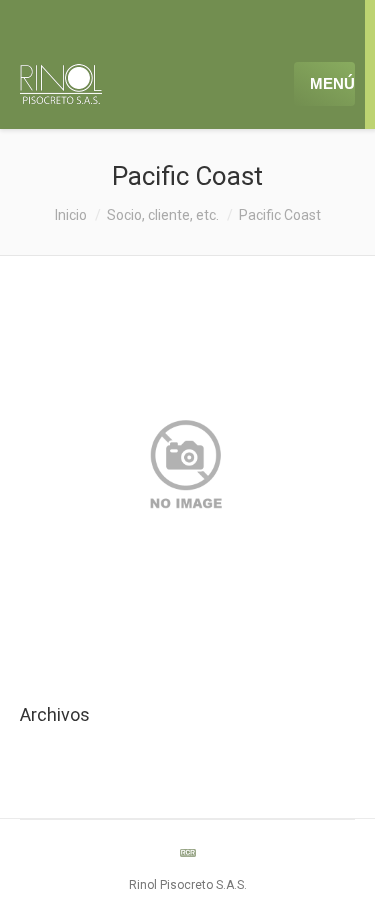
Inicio (71, 215)
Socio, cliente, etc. (163, 215)
